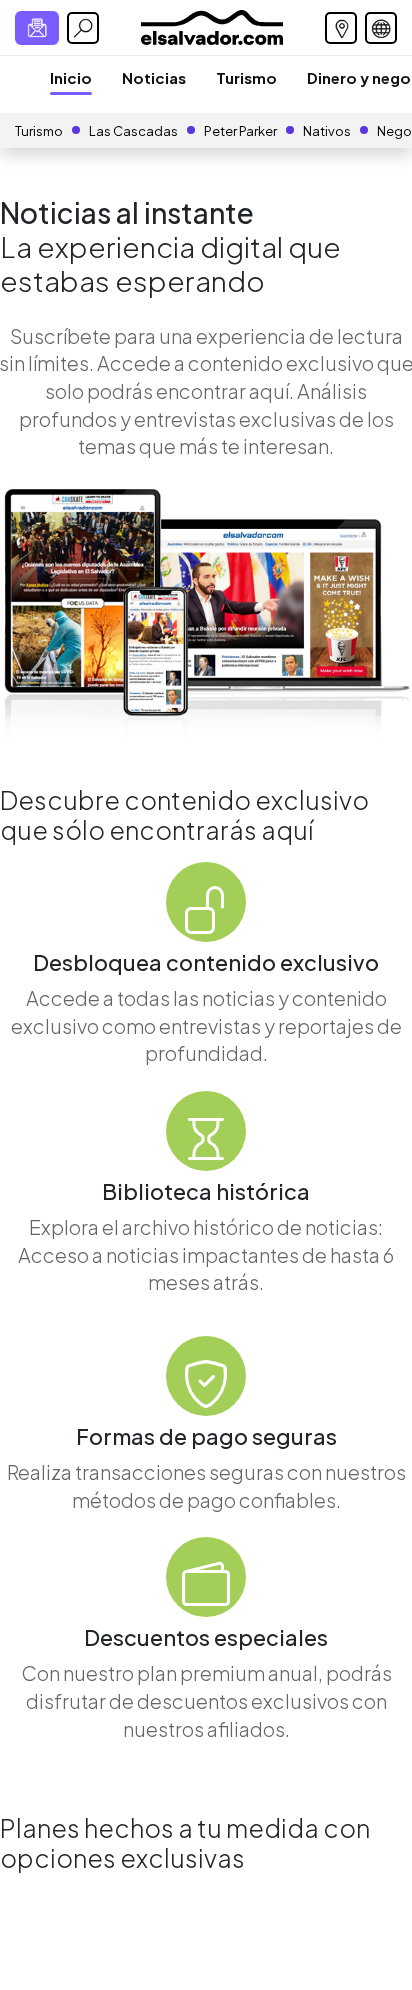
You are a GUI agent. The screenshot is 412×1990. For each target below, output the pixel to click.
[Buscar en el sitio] (83, 28)
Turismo (246, 77)
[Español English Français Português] (381, 28)
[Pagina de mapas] (341, 28)
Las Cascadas (133, 131)
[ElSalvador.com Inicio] (211, 25)
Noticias (154, 77)
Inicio (71, 77)
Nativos (327, 131)
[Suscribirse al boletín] (37, 28)
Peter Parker (241, 131)
